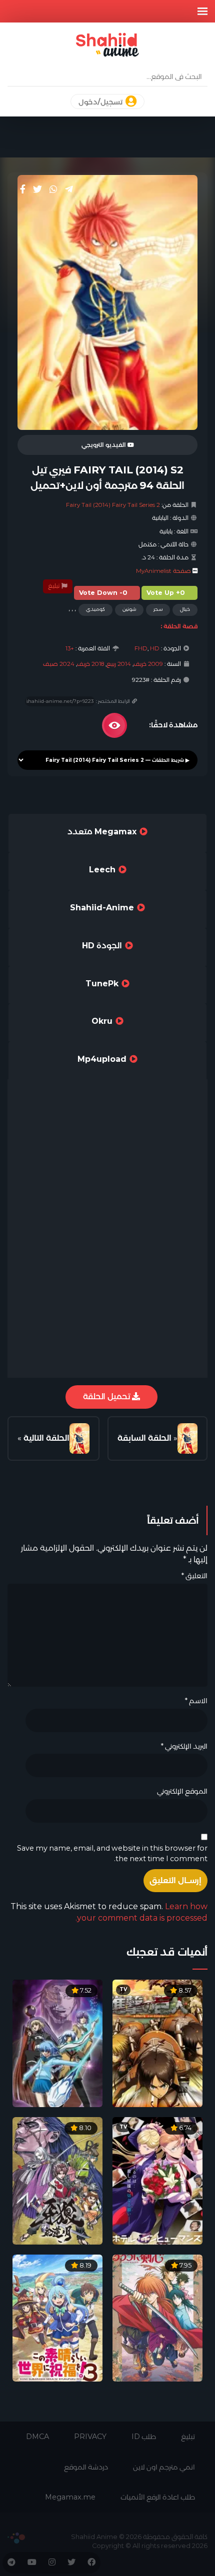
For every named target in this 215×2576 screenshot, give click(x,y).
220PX (16, 2538)
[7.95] (157, 2317)
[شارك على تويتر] (37, 189)
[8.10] (57, 2180)
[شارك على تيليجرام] (69, 189)
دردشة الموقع (86, 2467)
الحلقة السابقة (144, 1438)
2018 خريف (90, 664)
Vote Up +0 (166, 593)
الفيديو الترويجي (104, 445)
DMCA (37, 2437)
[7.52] (57, 2043)
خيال (185, 609)
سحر (158, 609)
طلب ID (144, 2437)
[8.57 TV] (157, 2043)
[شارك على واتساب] (53, 189)
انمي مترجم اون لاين (164, 2467)
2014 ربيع (119, 664)
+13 (70, 648)
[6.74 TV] (157, 2180)
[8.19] (57, 2317)
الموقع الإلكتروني (182, 1791)
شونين (129, 609)
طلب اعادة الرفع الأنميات (158, 2497)
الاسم (196, 1701)
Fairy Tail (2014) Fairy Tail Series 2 (113, 505)
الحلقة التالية (46, 1438)
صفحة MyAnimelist (163, 571)
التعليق (194, 1576)
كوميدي (95, 609)
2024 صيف (59, 664)
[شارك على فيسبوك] (23, 189)
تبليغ (54, 586)
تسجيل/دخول (101, 102)
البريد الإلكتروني (184, 1746)
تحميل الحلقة (107, 1396)
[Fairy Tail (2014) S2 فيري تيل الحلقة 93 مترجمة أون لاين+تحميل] (187, 1439)
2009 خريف (148, 664)
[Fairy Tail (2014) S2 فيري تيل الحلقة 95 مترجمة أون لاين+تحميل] (79, 1439)
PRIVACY (90, 2437)
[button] (202, 11)
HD (155, 648)
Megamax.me (70, 2497)
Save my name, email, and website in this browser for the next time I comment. (112, 1853)
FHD (141, 648)
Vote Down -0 (103, 593)
